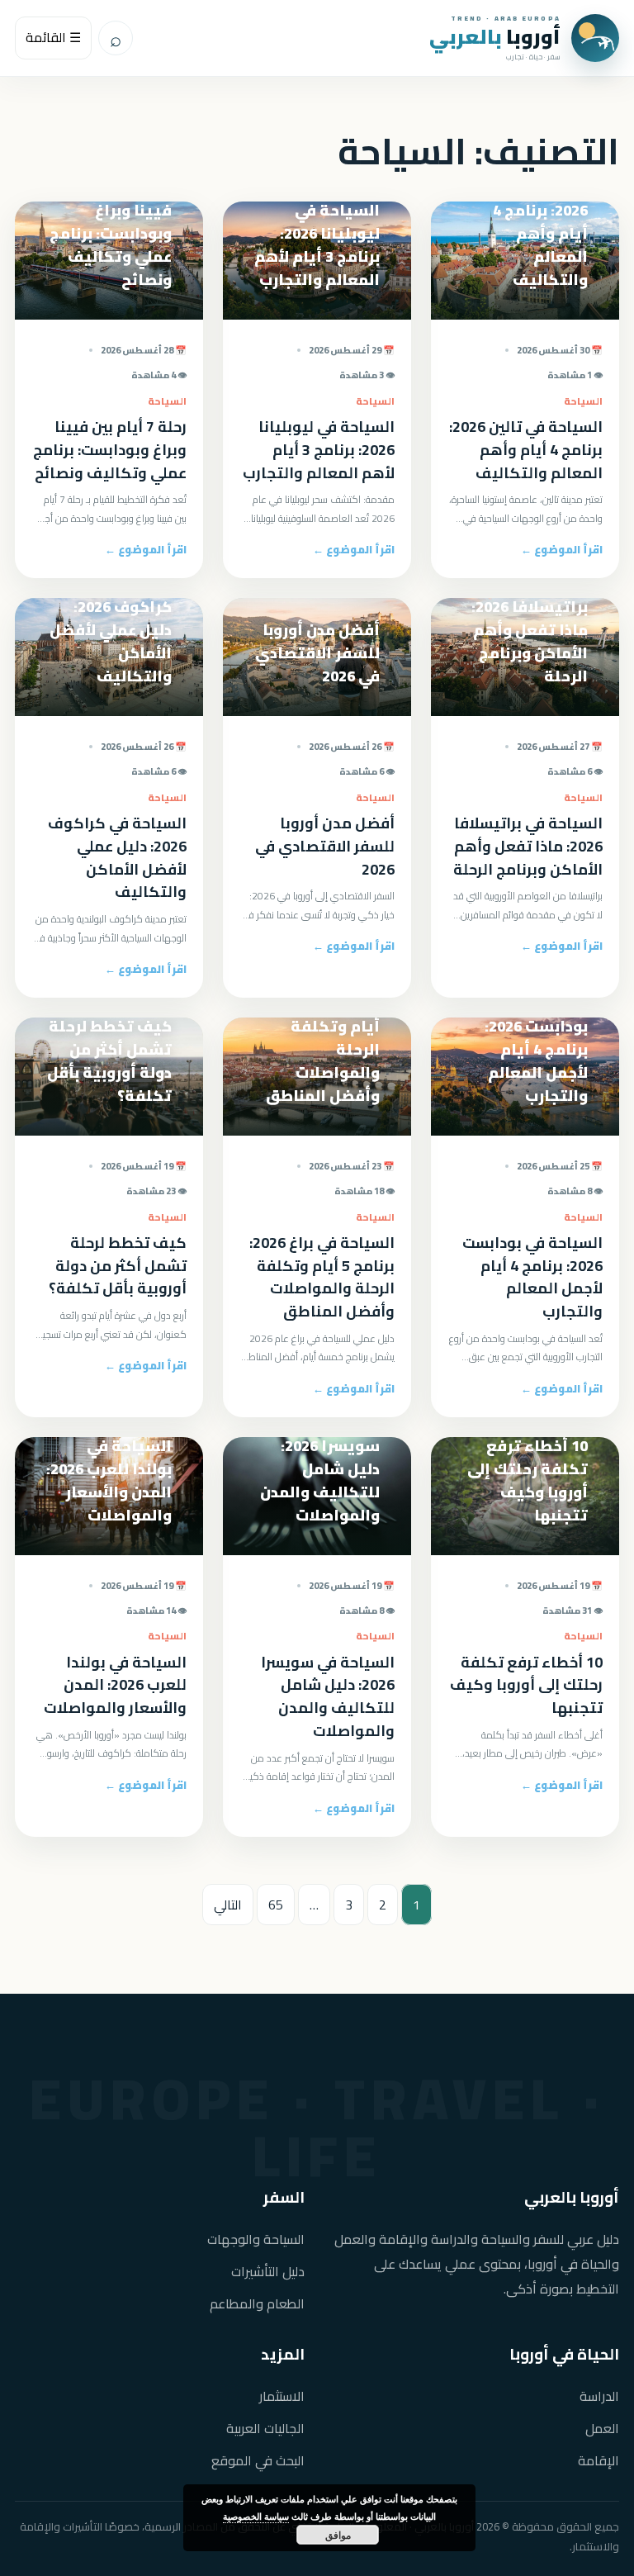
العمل (602, 2429)
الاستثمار (282, 2396)
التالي (228, 1905)
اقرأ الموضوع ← (562, 549)
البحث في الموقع (258, 2461)
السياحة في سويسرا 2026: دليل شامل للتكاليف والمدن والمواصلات (328, 1697)
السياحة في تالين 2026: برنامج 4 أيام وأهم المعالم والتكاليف (526, 450)
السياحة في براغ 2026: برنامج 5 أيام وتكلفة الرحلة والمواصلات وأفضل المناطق (322, 1277)
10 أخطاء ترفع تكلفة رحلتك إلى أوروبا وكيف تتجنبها (526, 1685)
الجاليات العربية (265, 2429)
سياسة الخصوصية (256, 2516)
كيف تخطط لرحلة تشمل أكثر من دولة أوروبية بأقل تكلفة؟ (118, 1266)
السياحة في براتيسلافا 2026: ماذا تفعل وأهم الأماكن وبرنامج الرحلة (528, 846)
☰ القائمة (53, 37)
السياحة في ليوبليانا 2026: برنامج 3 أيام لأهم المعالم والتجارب (319, 450)
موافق (338, 2535)
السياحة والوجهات (256, 2239)
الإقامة (599, 2461)
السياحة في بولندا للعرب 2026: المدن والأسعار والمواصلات (115, 1685)
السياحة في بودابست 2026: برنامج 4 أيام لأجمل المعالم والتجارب (532, 1277)
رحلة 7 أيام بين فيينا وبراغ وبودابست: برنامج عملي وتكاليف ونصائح (110, 450)
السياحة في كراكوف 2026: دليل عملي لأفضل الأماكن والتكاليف (117, 858)
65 (276, 1905)
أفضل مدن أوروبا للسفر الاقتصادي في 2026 (325, 846)
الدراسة (599, 2396)
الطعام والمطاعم (257, 2304)
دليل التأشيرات (268, 2272)
